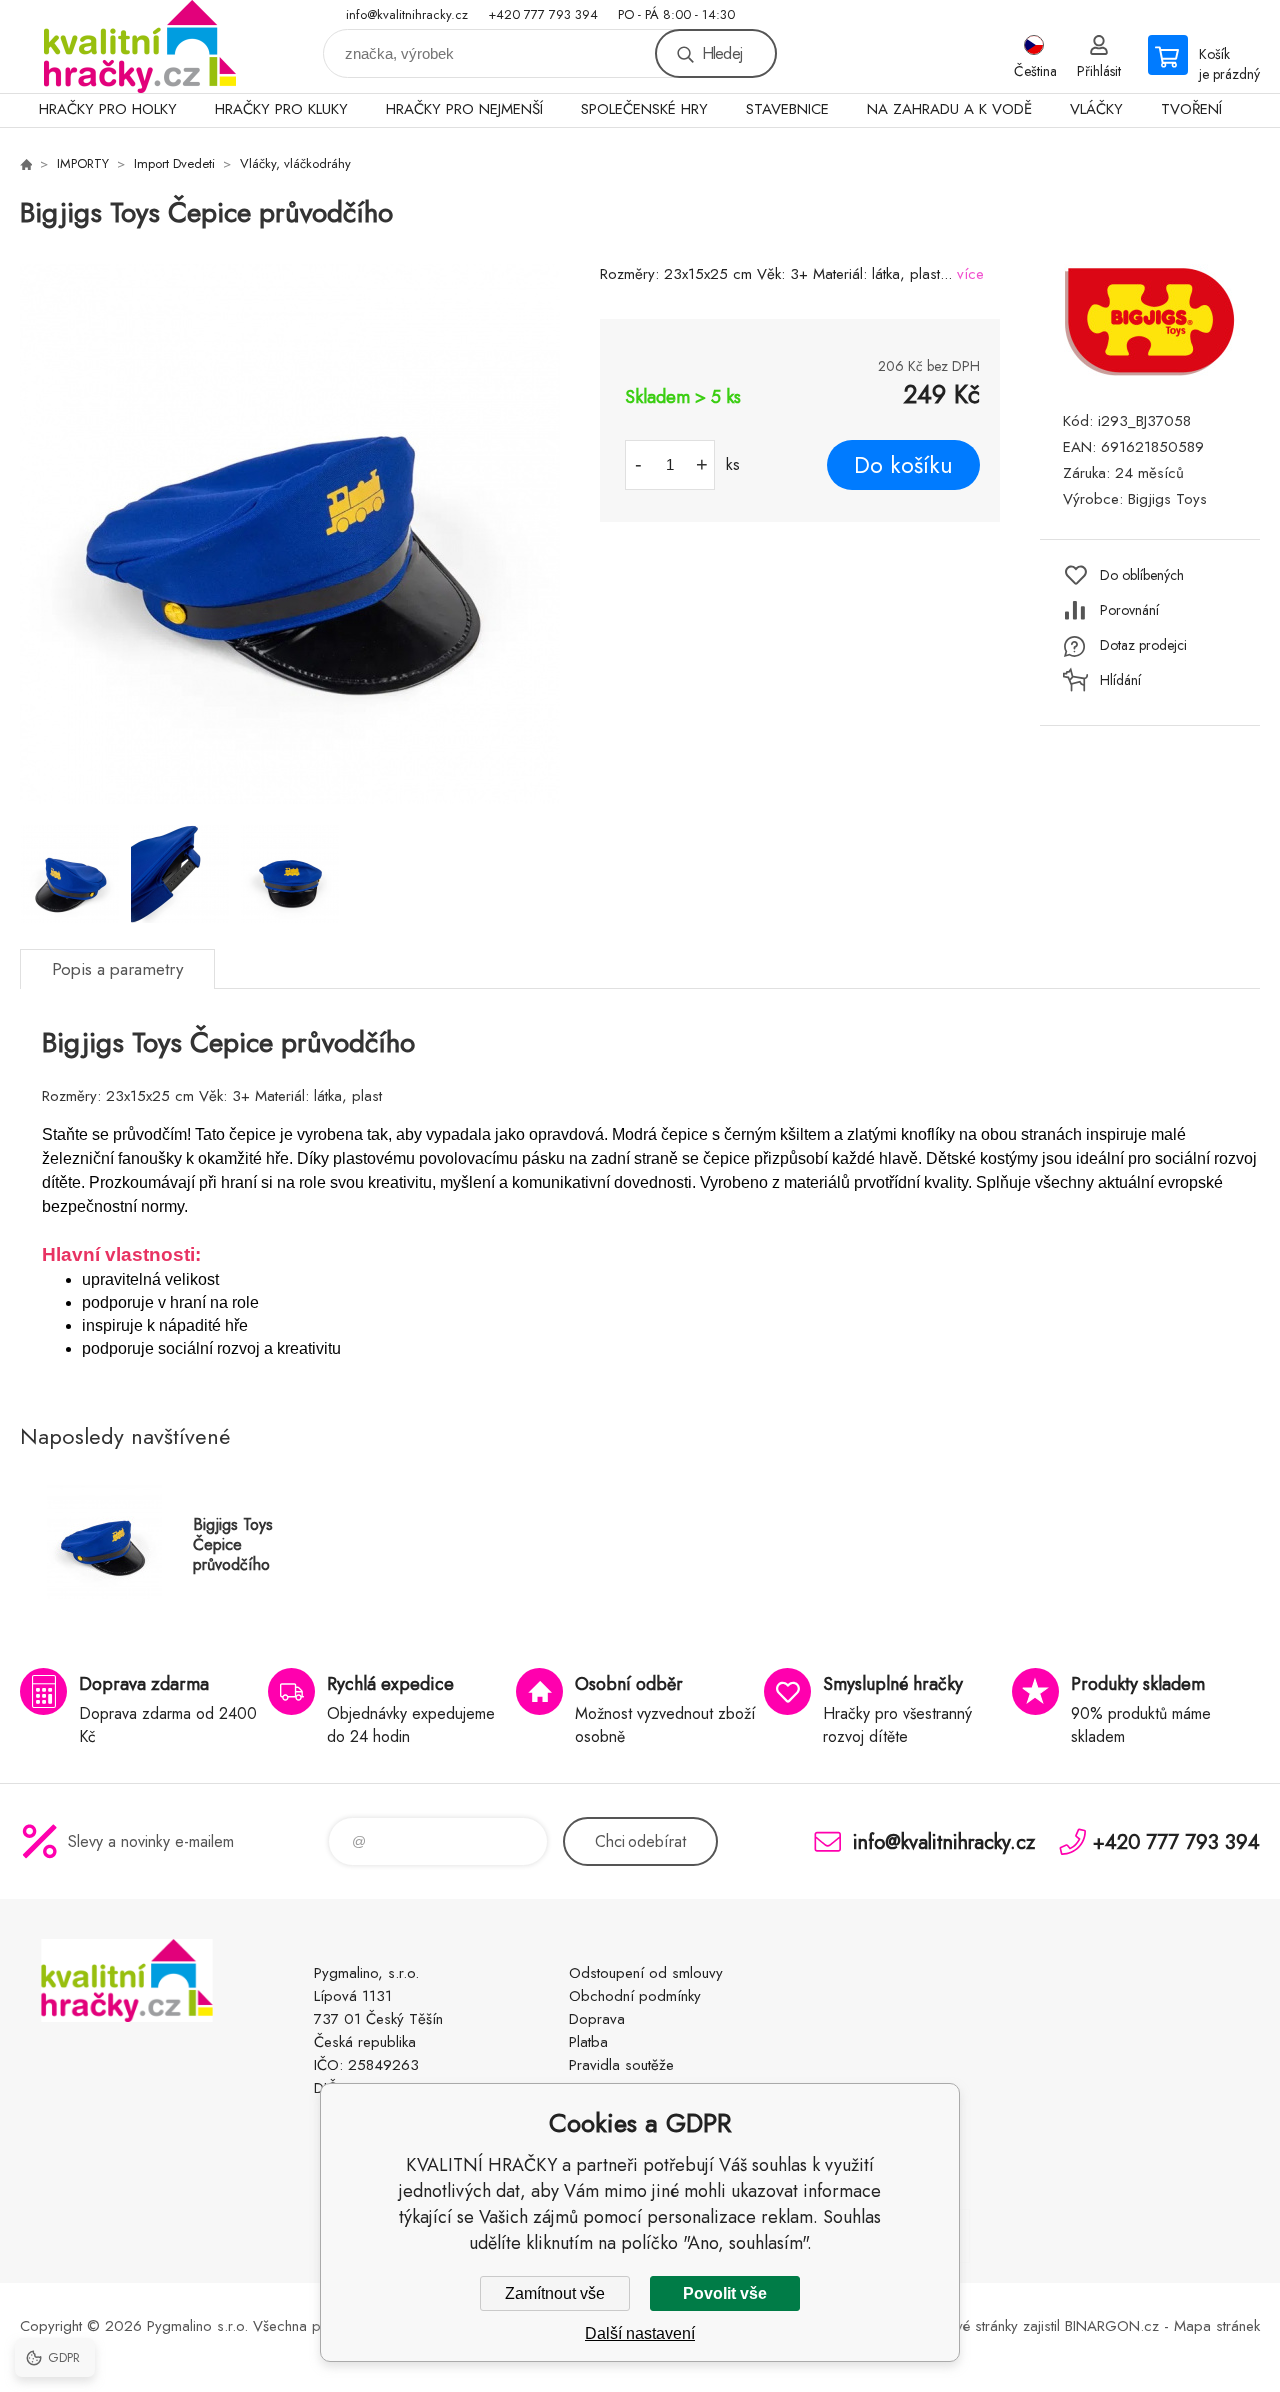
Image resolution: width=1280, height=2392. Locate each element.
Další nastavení (640, 2333)
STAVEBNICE (787, 109)
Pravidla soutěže (621, 2065)
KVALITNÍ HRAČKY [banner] (140, 46)
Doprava (597, 2019)
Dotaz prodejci (1143, 645)
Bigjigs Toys (1167, 499)
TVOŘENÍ (1191, 109)
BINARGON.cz (1112, 2326)
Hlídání (1120, 680)
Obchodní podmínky (635, 1996)
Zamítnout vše (555, 2293)
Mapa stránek (1217, 2326)
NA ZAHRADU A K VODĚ (949, 109)
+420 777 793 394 (543, 14)
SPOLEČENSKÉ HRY (644, 109)
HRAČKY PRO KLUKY (281, 109)
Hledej (722, 53)
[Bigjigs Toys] (1150, 373)
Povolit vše (725, 2293)
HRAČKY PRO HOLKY (108, 109)
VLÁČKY (1096, 109)
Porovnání (1129, 610)
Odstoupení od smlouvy (646, 1973)
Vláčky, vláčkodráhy (295, 163)
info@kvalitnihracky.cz (407, 14)
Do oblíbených (1142, 575)
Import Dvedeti (174, 163)
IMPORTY (83, 163)
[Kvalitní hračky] (26, 164)
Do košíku (903, 465)
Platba (588, 2042)
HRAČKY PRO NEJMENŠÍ (464, 109)
